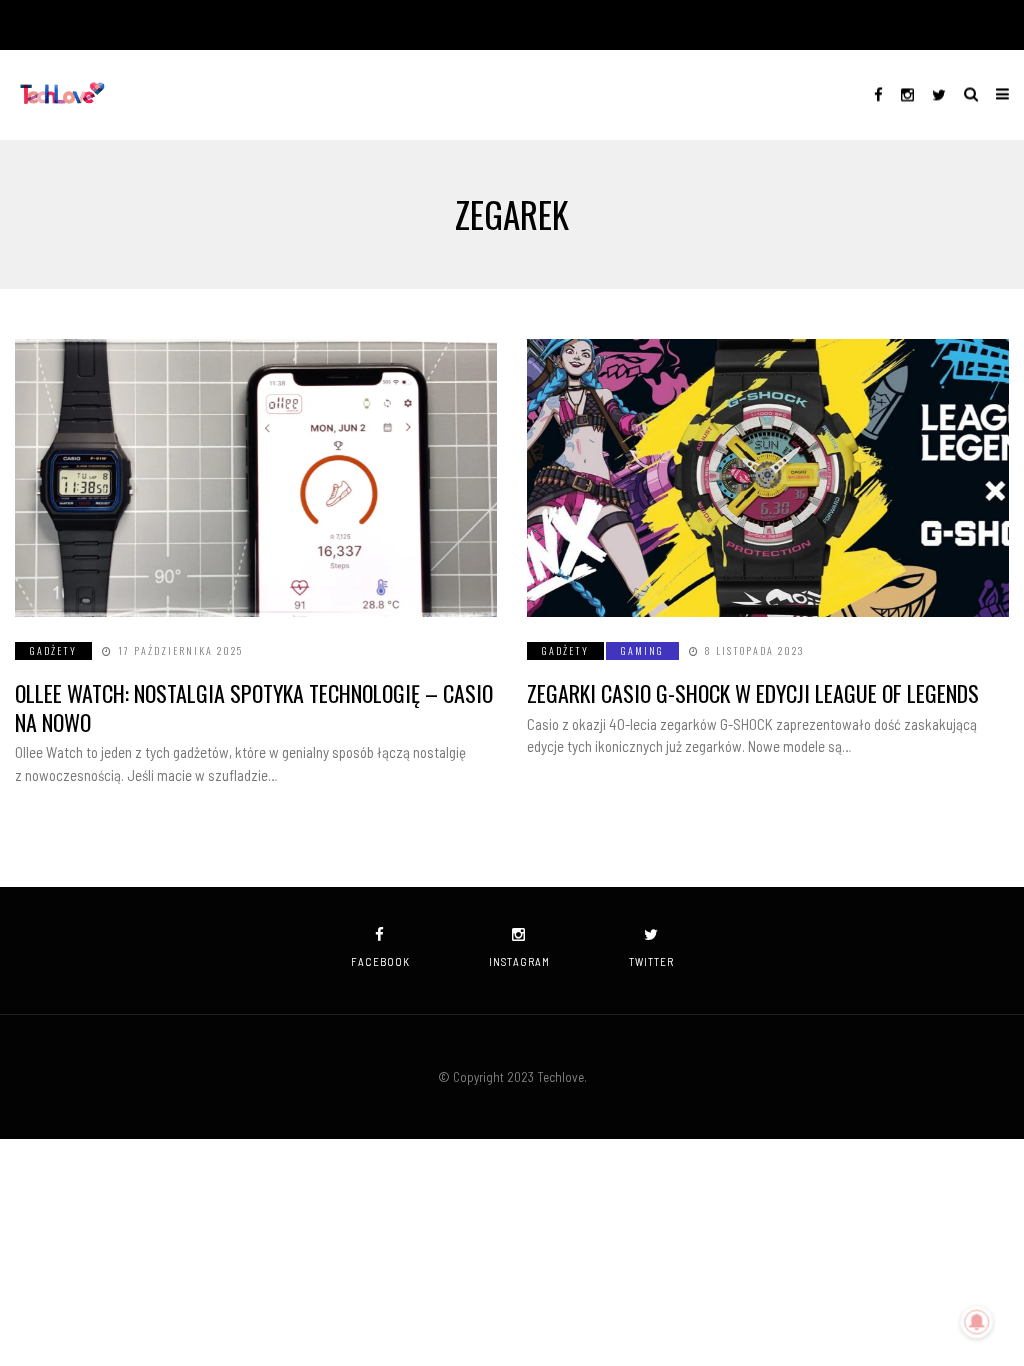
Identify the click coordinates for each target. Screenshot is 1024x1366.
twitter (651, 961)
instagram (519, 961)
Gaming (642, 650)
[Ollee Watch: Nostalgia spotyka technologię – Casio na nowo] (256, 478)
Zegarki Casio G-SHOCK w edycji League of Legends (753, 693)
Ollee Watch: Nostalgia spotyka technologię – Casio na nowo (254, 707)
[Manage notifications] (977, 1322)
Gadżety (53, 650)
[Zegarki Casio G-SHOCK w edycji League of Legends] (768, 478)
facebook (380, 961)
